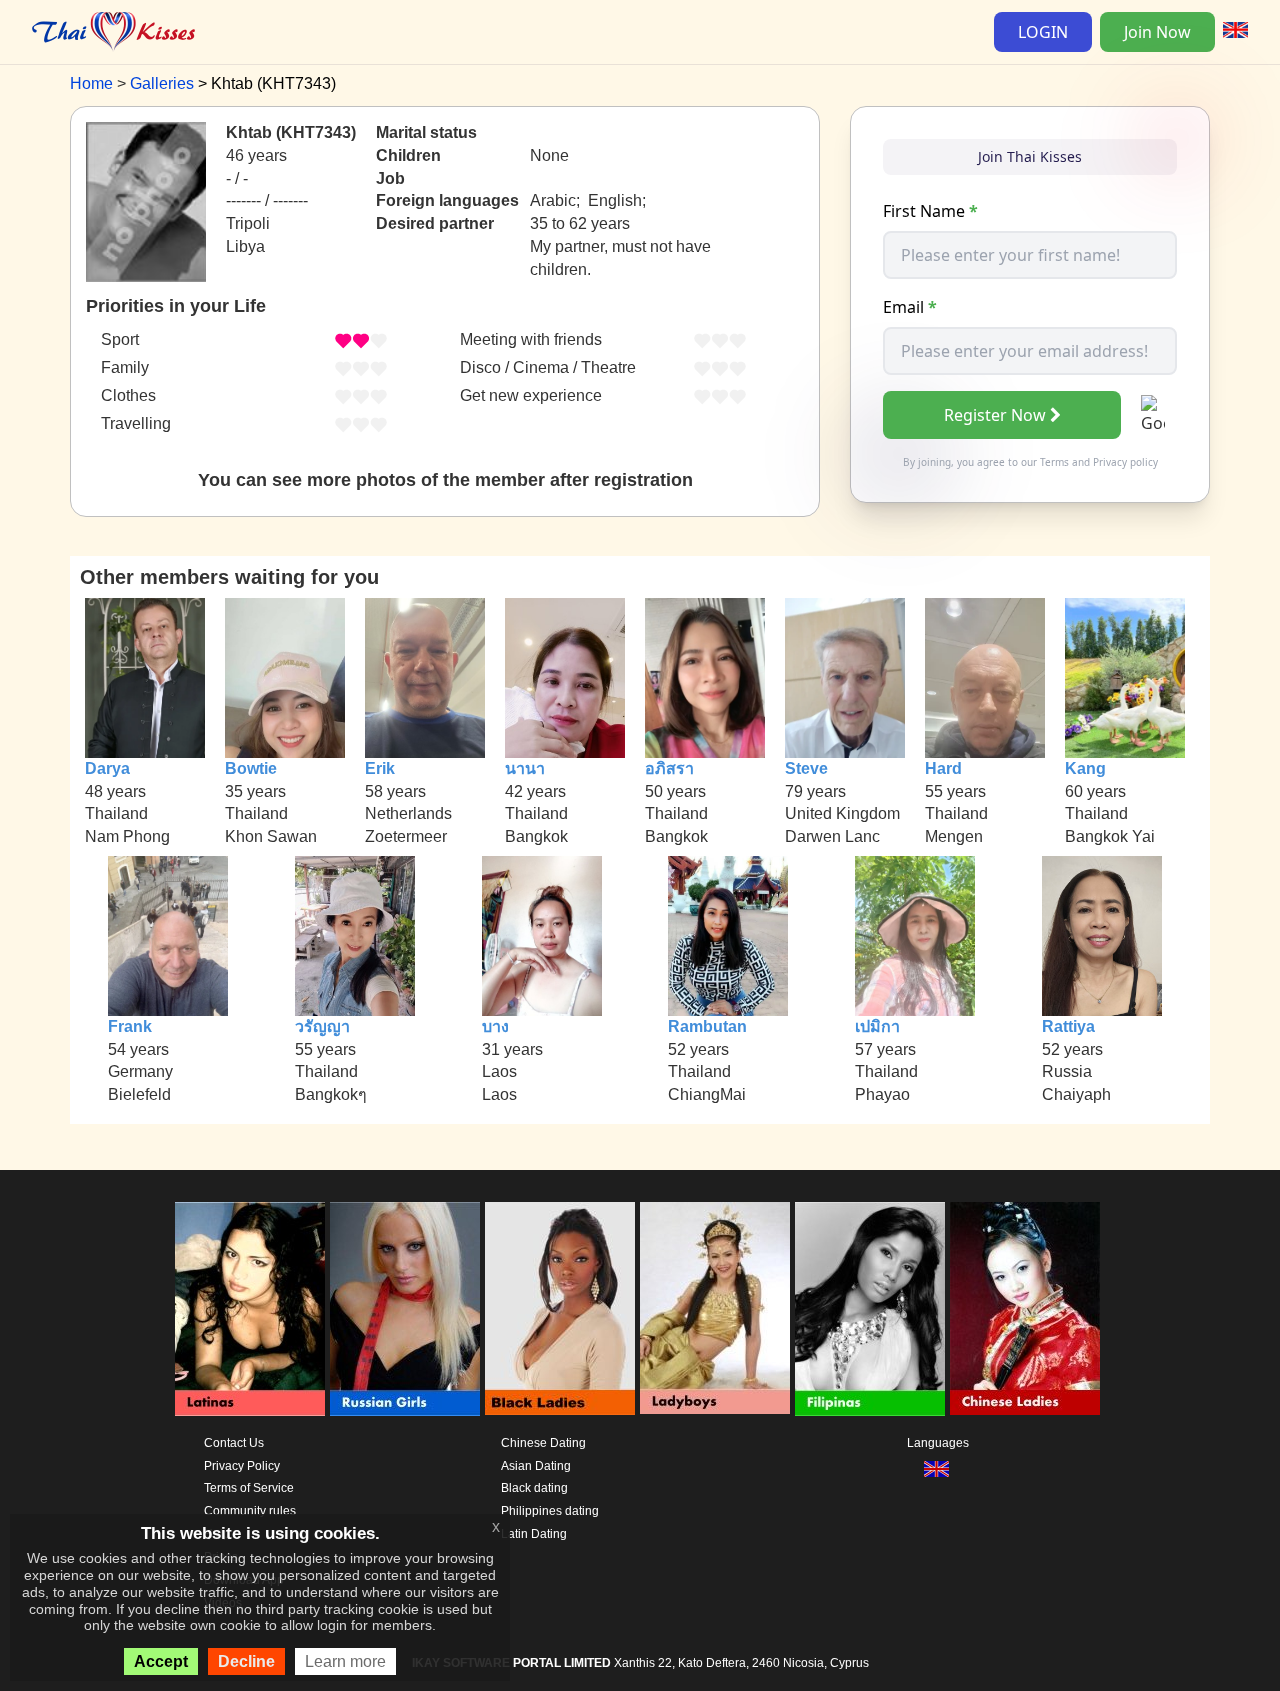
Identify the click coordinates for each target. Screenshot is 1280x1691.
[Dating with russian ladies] (405, 1309)
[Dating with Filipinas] (870, 1309)
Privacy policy (1125, 462)
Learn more (345, 1661)
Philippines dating (550, 1511)
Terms (1054, 462)
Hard (943, 768)
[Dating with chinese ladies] (1025, 1309)
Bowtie (251, 768)
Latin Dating (534, 1534)
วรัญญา (322, 1026)
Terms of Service (249, 1488)
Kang (1085, 768)
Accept (161, 1661)
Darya (107, 768)
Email (910, 307)
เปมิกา (877, 1026)
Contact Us (234, 1443)
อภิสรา (669, 768)
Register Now (995, 415)
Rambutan (707, 1026)
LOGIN (1043, 32)
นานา (525, 768)
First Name (930, 211)
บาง (495, 1026)
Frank (130, 1026)
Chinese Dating (543, 1443)
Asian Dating (536, 1466)
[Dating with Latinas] (250, 1309)
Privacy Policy (242, 1466)
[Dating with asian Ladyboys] (715, 1309)
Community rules (250, 1511)
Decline (246, 1661)
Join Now (1157, 32)
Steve (806, 768)
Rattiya (1068, 1026)
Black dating (534, 1488)
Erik (380, 768)
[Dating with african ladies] (560, 1309)
